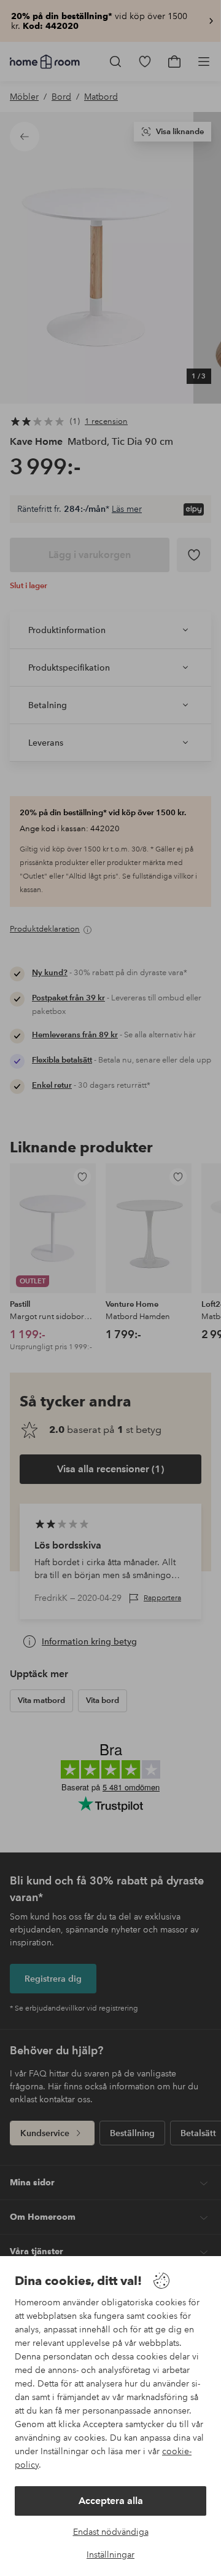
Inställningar (110, 2554)
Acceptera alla (111, 2501)
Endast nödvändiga (111, 2532)
